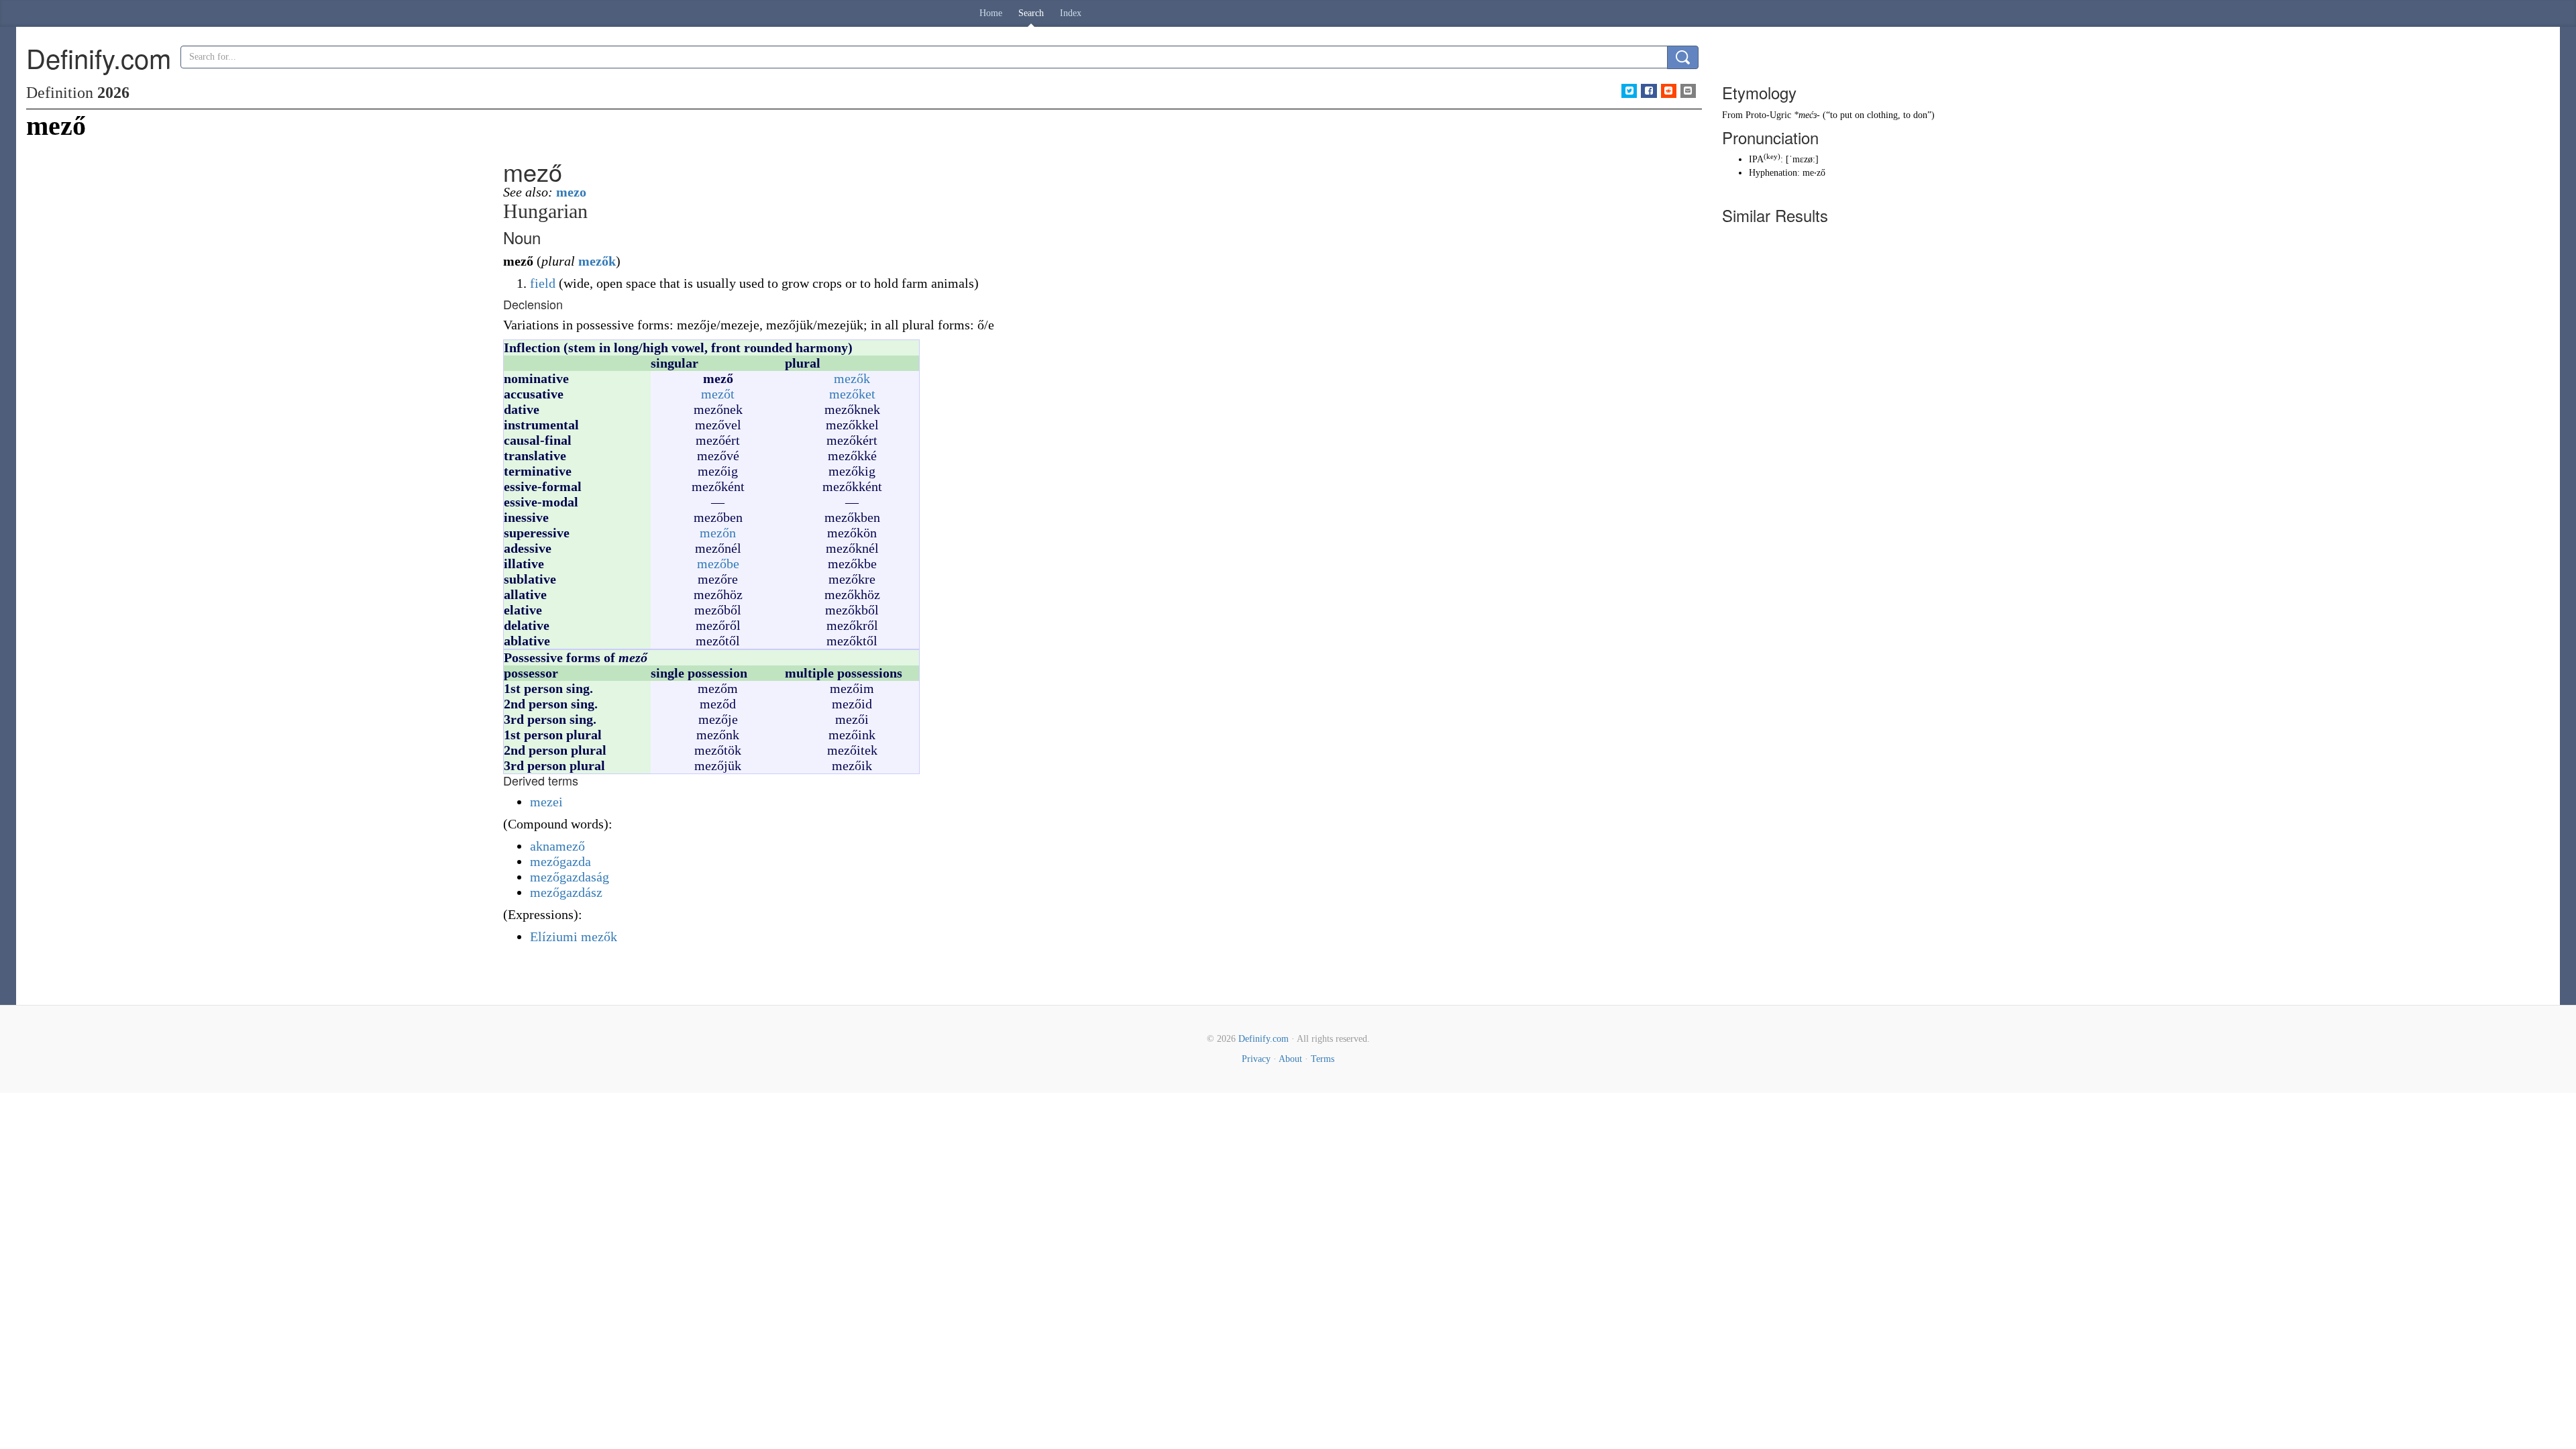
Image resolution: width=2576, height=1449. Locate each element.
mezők (597, 261)
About (1290, 1059)
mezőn (718, 533)
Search (1031, 13)
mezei (546, 802)
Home (991, 13)
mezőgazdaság (570, 877)
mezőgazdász (566, 892)
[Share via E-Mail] (1688, 91)
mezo (571, 192)
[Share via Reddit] (1669, 91)
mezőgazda (560, 861)
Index (1071, 13)
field (543, 283)
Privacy (1256, 1059)
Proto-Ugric (1768, 115)
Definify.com (1264, 1039)
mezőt (718, 394)
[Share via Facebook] (1649, 91)
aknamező (557, 846)
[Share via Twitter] (1629, 91)
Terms (1323, 1059)
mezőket (852, 394)
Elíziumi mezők (574, 936)
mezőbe (718, 563)
